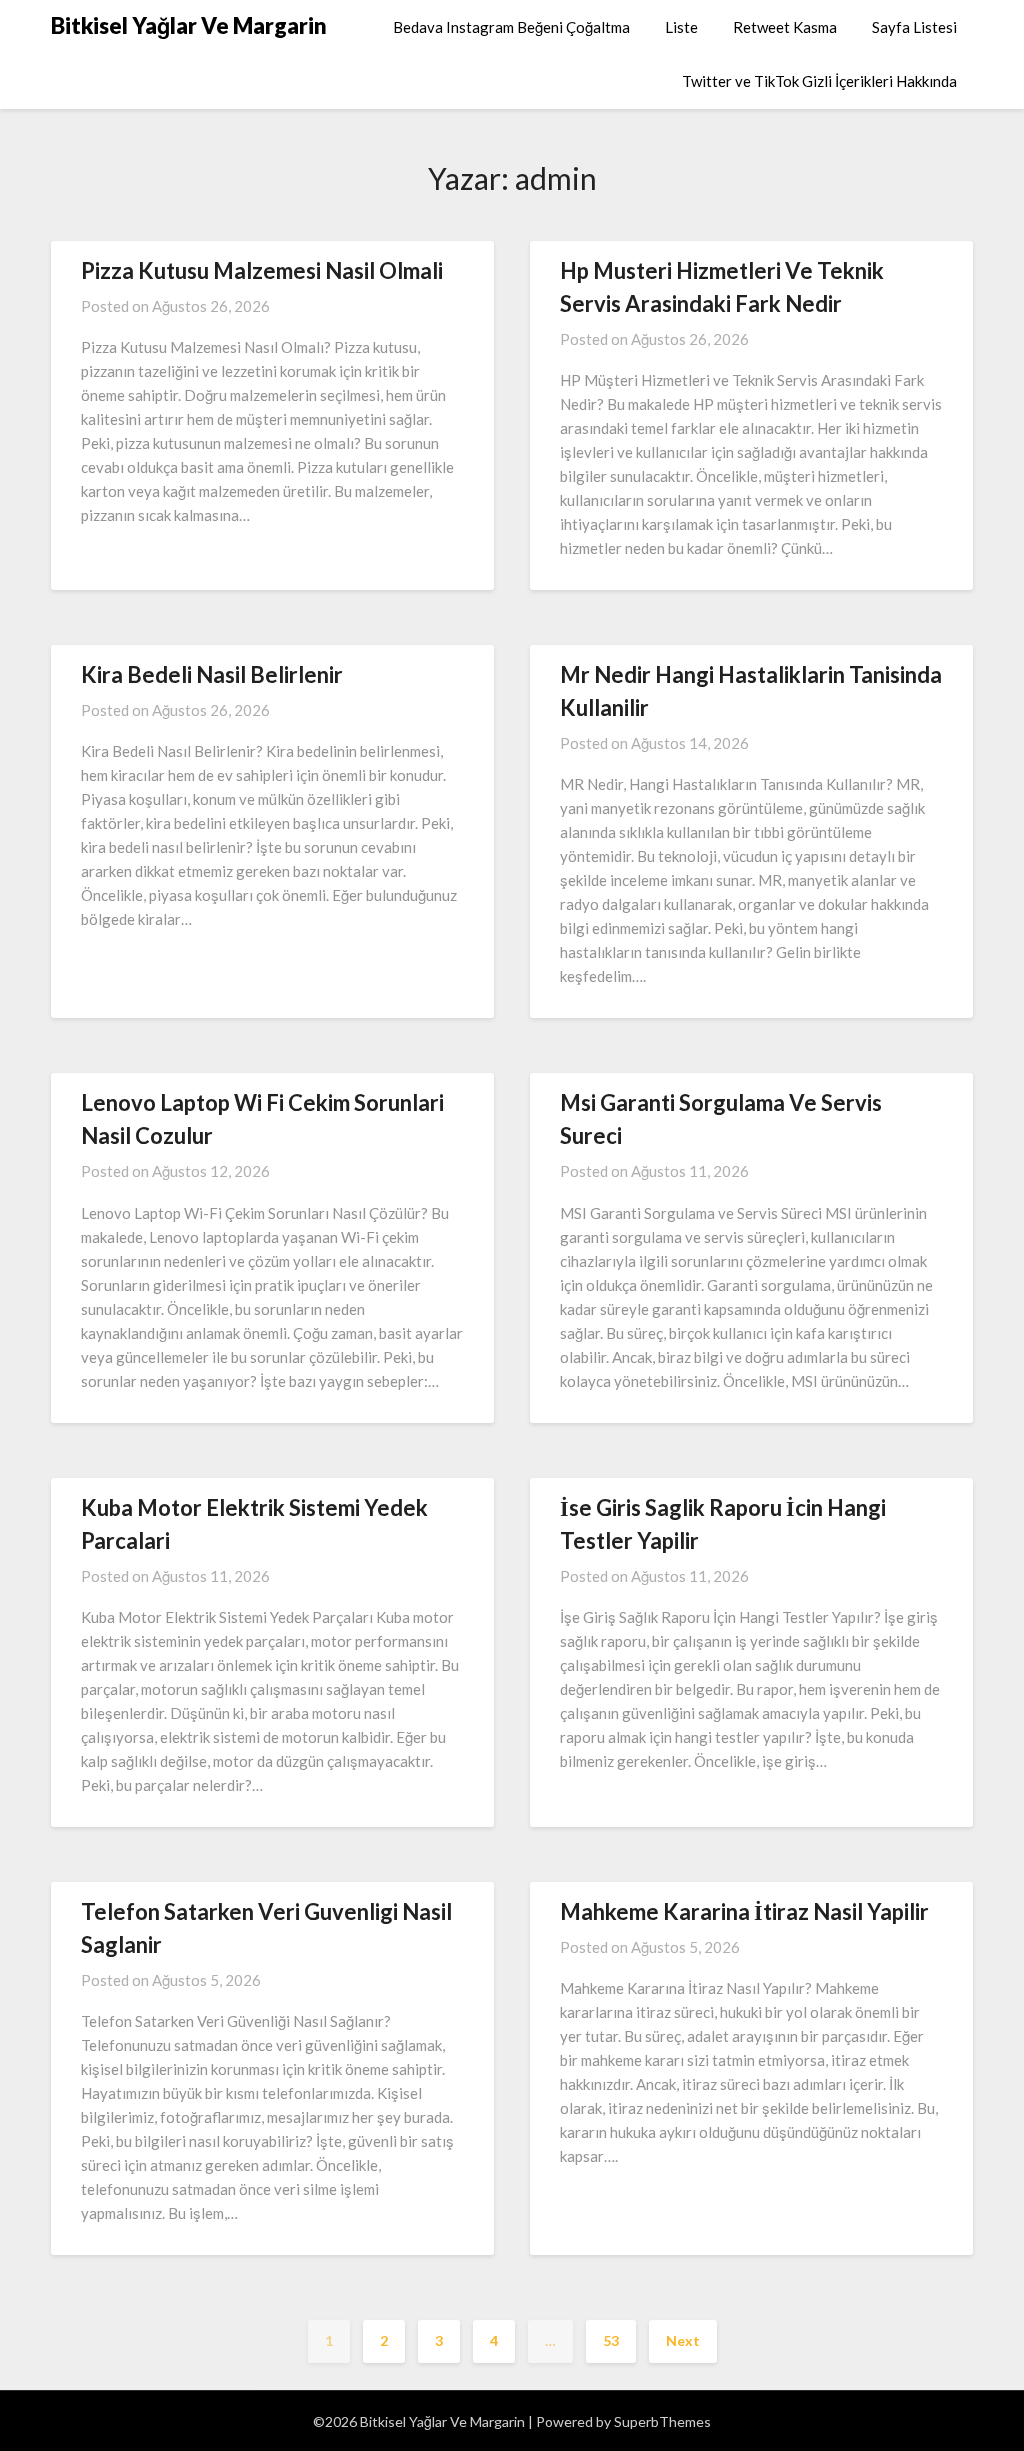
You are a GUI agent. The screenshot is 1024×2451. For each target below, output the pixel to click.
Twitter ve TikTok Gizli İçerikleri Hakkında (819, 81)
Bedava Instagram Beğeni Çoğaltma (511, 27)
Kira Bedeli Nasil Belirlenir (212, 674)
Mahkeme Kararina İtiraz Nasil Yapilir (744, 1911)
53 (611, 2340)
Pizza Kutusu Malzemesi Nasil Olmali (262, 270)
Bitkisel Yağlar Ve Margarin (189, 25)
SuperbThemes (662, 2421)
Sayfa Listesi (914, 27)
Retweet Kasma (785, 27)
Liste (681, 27)
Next (683, 2340)
